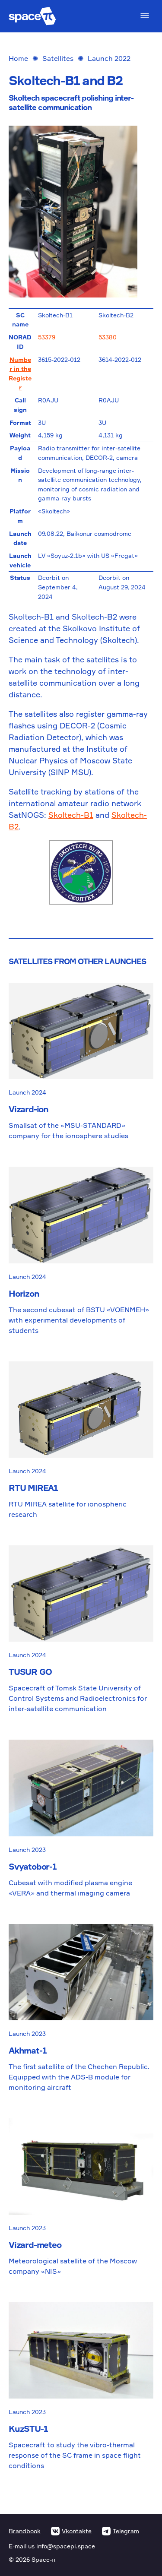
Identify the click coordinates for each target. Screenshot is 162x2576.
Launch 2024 (27, 1092)
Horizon (24, 1293)
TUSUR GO (30, 1672)
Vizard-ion (29, 1109)
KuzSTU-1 (28, 2429)
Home (18, 58)
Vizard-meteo (35, 2245)
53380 (108, 337)
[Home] (32, 16)
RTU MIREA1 (33, 1488)
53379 (47, 337)
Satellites (58, 58)
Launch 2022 (109, 58)
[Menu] (145, 16)
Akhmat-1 (27, 2050)
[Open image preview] (81, 212)
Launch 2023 (27, 1850)
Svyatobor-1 (33, 1866)
